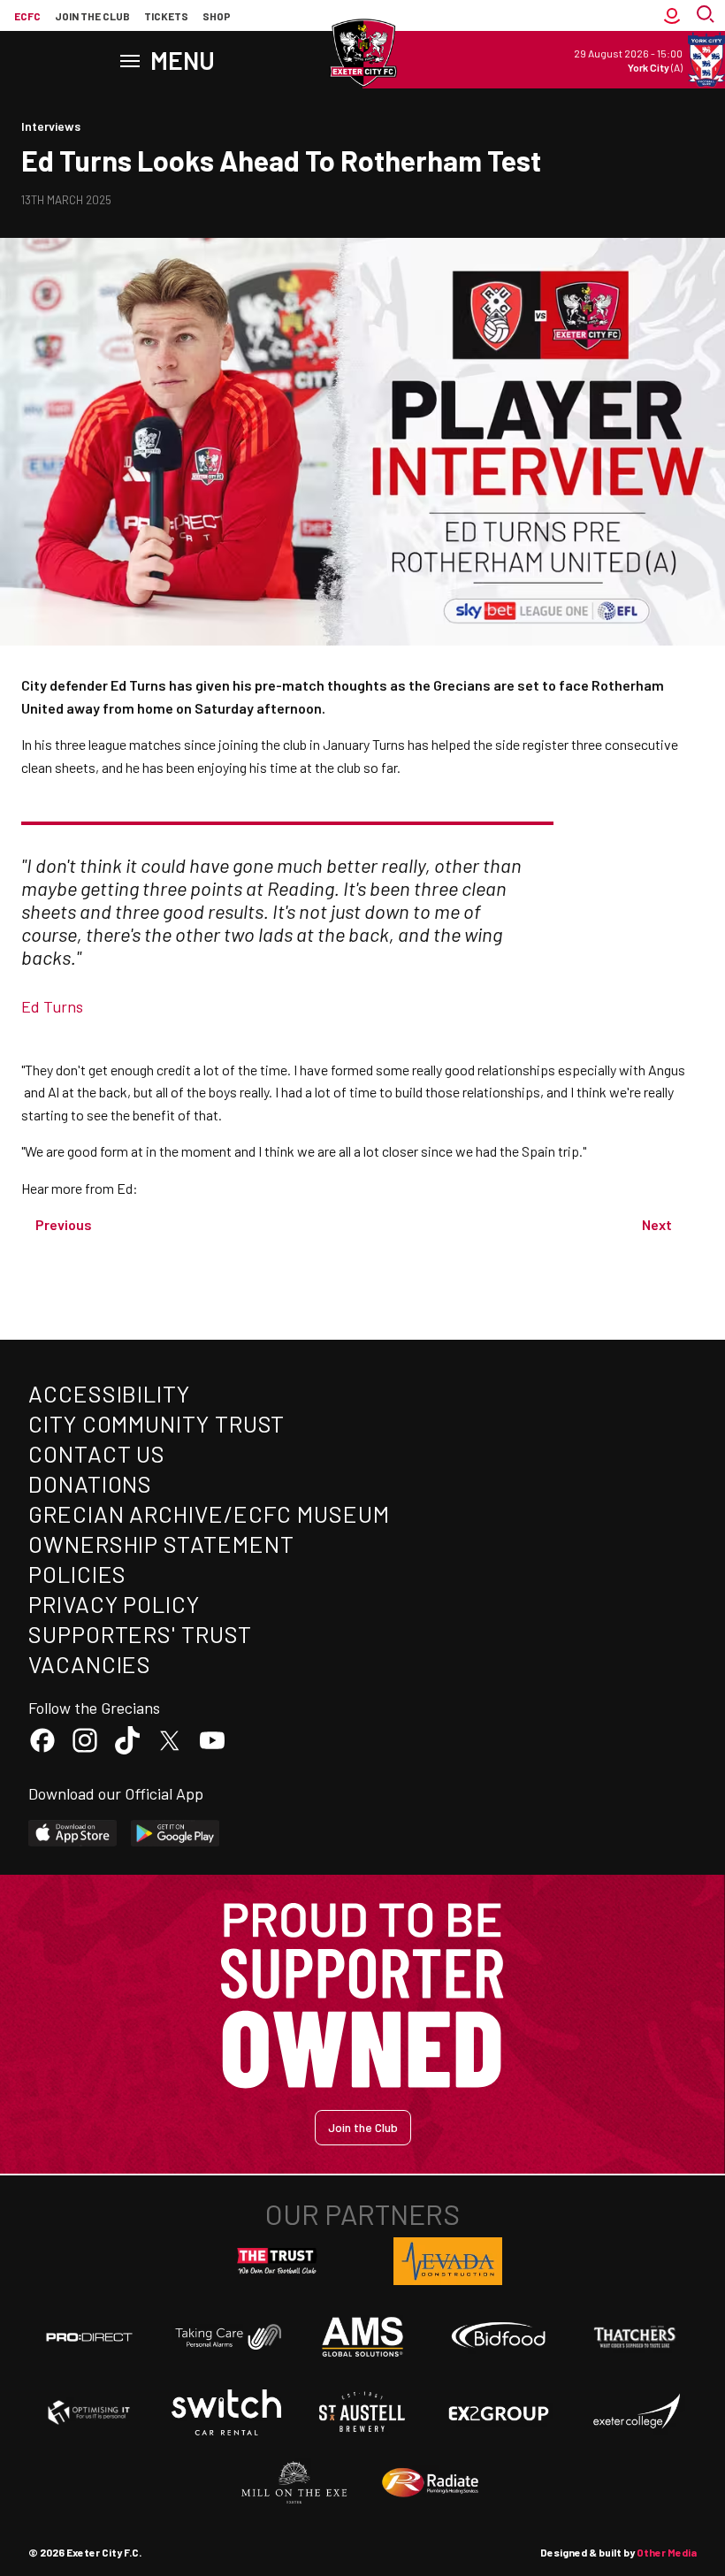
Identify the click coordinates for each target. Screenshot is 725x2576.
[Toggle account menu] (672, 16)
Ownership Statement (161, 1544)
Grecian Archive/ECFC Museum (209, 1513)
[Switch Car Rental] (226, 2412)
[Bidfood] (499, 2337)
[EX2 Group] (499, 2412)
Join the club (92, 16)
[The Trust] (278, 2261)
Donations (90, 1483)
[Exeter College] (636, 2412)
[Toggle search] (707, 16)
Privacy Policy (114, 1604)
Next (657, 1224)
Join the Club (363, 2127)
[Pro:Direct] (89, 2337)
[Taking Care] (226, 2337)
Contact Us (97, 1453)
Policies (77, 1574)
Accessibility (109, 1393)
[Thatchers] (636, 2337)
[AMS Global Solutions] (362, 2336)
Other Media (667, 2552)
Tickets (166, 16)
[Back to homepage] (362, 53)
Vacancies (90, 1664)
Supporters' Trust (140, 1634)
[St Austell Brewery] (362, 2412)
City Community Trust (156, 1423)
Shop (217, 16)
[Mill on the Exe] (294, 2483)
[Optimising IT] (89, 2412)
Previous (64, 1224)
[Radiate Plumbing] (431, 2483)
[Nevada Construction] (448, 2261)
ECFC (27, 16)
